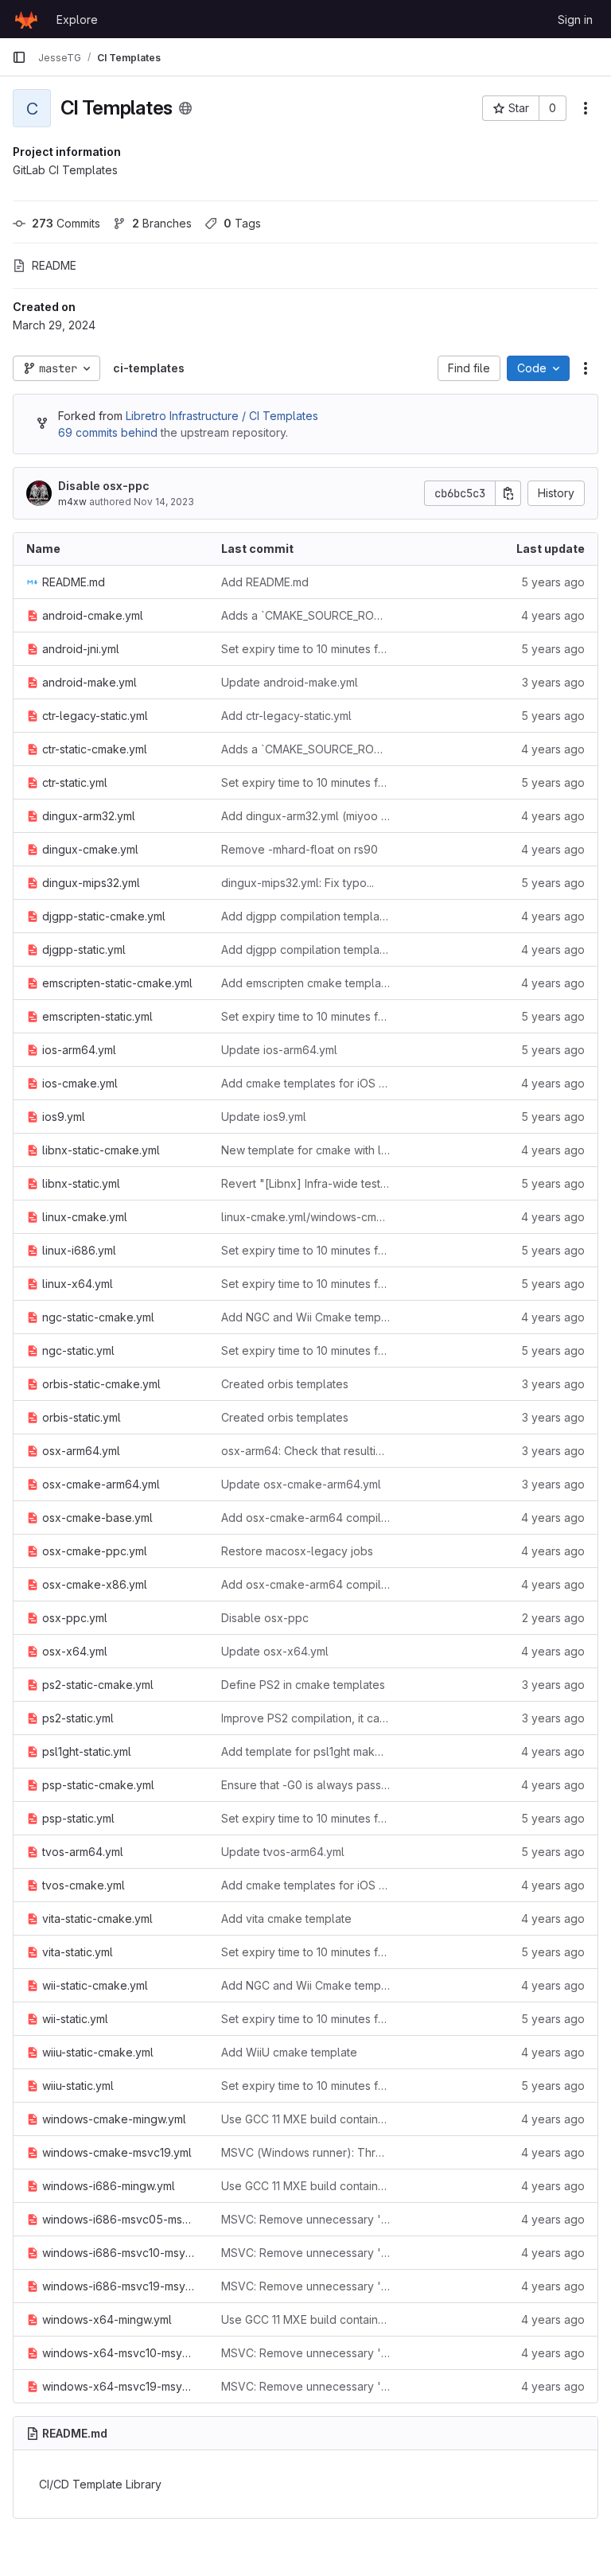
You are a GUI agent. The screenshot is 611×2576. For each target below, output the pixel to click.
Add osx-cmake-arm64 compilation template (306, 1518)
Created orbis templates (285, 1384)
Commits (66, 223)
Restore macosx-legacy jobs (297, 1551)
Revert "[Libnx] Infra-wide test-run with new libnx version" (306, 1183)
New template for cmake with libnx (306, 1150)
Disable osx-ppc (104, 486)
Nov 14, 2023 (164, 502)
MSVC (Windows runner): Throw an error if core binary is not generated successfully (306, 2152)
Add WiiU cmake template (289, 2052)
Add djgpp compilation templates (306, 916)
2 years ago (553, 1618)
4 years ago (553, 615)
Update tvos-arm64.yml (283, 1852)
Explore (77, 19)
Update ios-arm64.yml (279, 1050)
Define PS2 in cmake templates (303, 1685)
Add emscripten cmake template (306, 983)
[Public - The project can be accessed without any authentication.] (185, 108)
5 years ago (553, 582)
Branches (162, 223)
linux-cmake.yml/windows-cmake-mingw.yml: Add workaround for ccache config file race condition (306, 1217)
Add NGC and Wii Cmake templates (306, 1317)
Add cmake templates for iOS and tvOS (306, 1083)
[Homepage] (26, 19)
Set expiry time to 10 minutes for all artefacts (306, 649)
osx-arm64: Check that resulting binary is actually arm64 (306, 1451)
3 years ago (553, 682)
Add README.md (265, 582)
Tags (242, 223)
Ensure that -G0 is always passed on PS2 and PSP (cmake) (306, 1785)
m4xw (72, 502)
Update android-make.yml (290, 682)
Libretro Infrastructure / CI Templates (222, 416)
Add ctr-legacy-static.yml (286, 716)
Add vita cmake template (286, 1918)
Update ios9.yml (264, 1117)
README (54, 265)
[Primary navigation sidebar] (19, 57)
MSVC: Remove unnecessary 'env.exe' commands (306, 2219)
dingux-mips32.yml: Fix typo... (298, 883)
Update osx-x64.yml (275, 1651)
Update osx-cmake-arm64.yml (301, 1484)
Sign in (575, 19)
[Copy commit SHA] (508, 493)
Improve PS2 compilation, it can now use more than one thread (306, 1718)
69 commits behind (108, 432)
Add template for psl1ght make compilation (306, 1751)
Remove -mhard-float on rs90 (300, 849)
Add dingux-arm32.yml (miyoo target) (306, 816)
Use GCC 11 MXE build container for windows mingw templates (306, 2119)
